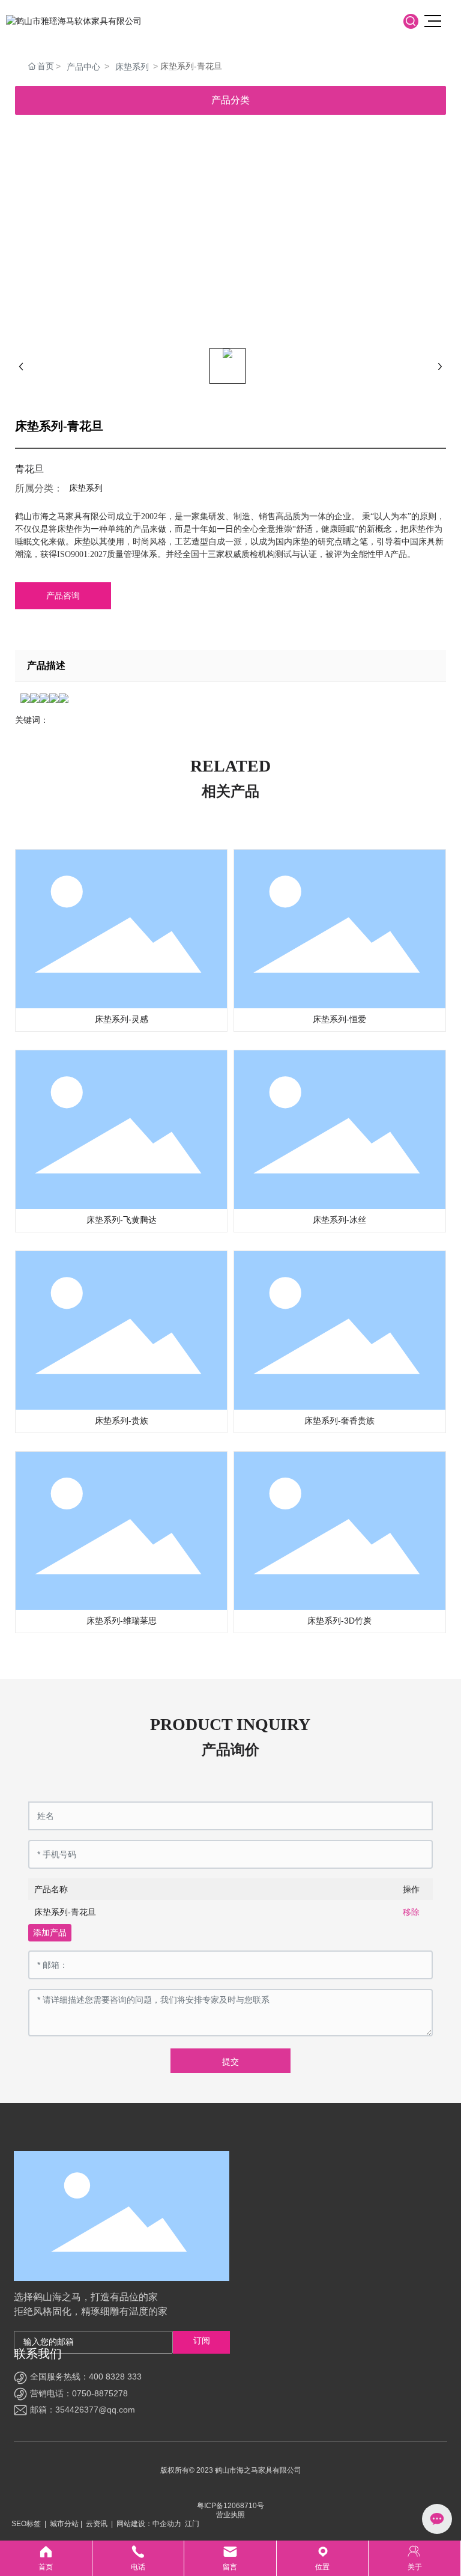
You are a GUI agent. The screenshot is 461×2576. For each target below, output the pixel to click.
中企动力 (167, 2524)
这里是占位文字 (46, 2558)
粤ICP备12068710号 (230, 2506)
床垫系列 (132, 67)
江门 (192, 2524)
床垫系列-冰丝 (339, 1220)
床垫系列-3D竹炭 (339, 1621)
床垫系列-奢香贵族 (339, 1420)
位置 (323, 2558)
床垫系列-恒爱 (339, 1019)
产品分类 (230, 100)
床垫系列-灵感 (122, 1019)
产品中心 (83, 67)
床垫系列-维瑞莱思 (122, 1621)
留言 (230, 2558)
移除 (411, 1912)
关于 (414, 2558)
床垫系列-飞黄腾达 (122, 1220)
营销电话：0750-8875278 (79, 2393)
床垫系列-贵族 (122, 1420)
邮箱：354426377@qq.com (83, 2410)
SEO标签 (26, 2524)
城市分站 (64, 2524)
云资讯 (97, 2524)
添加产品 (50, 1932)
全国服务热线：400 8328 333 (86, 2377)
